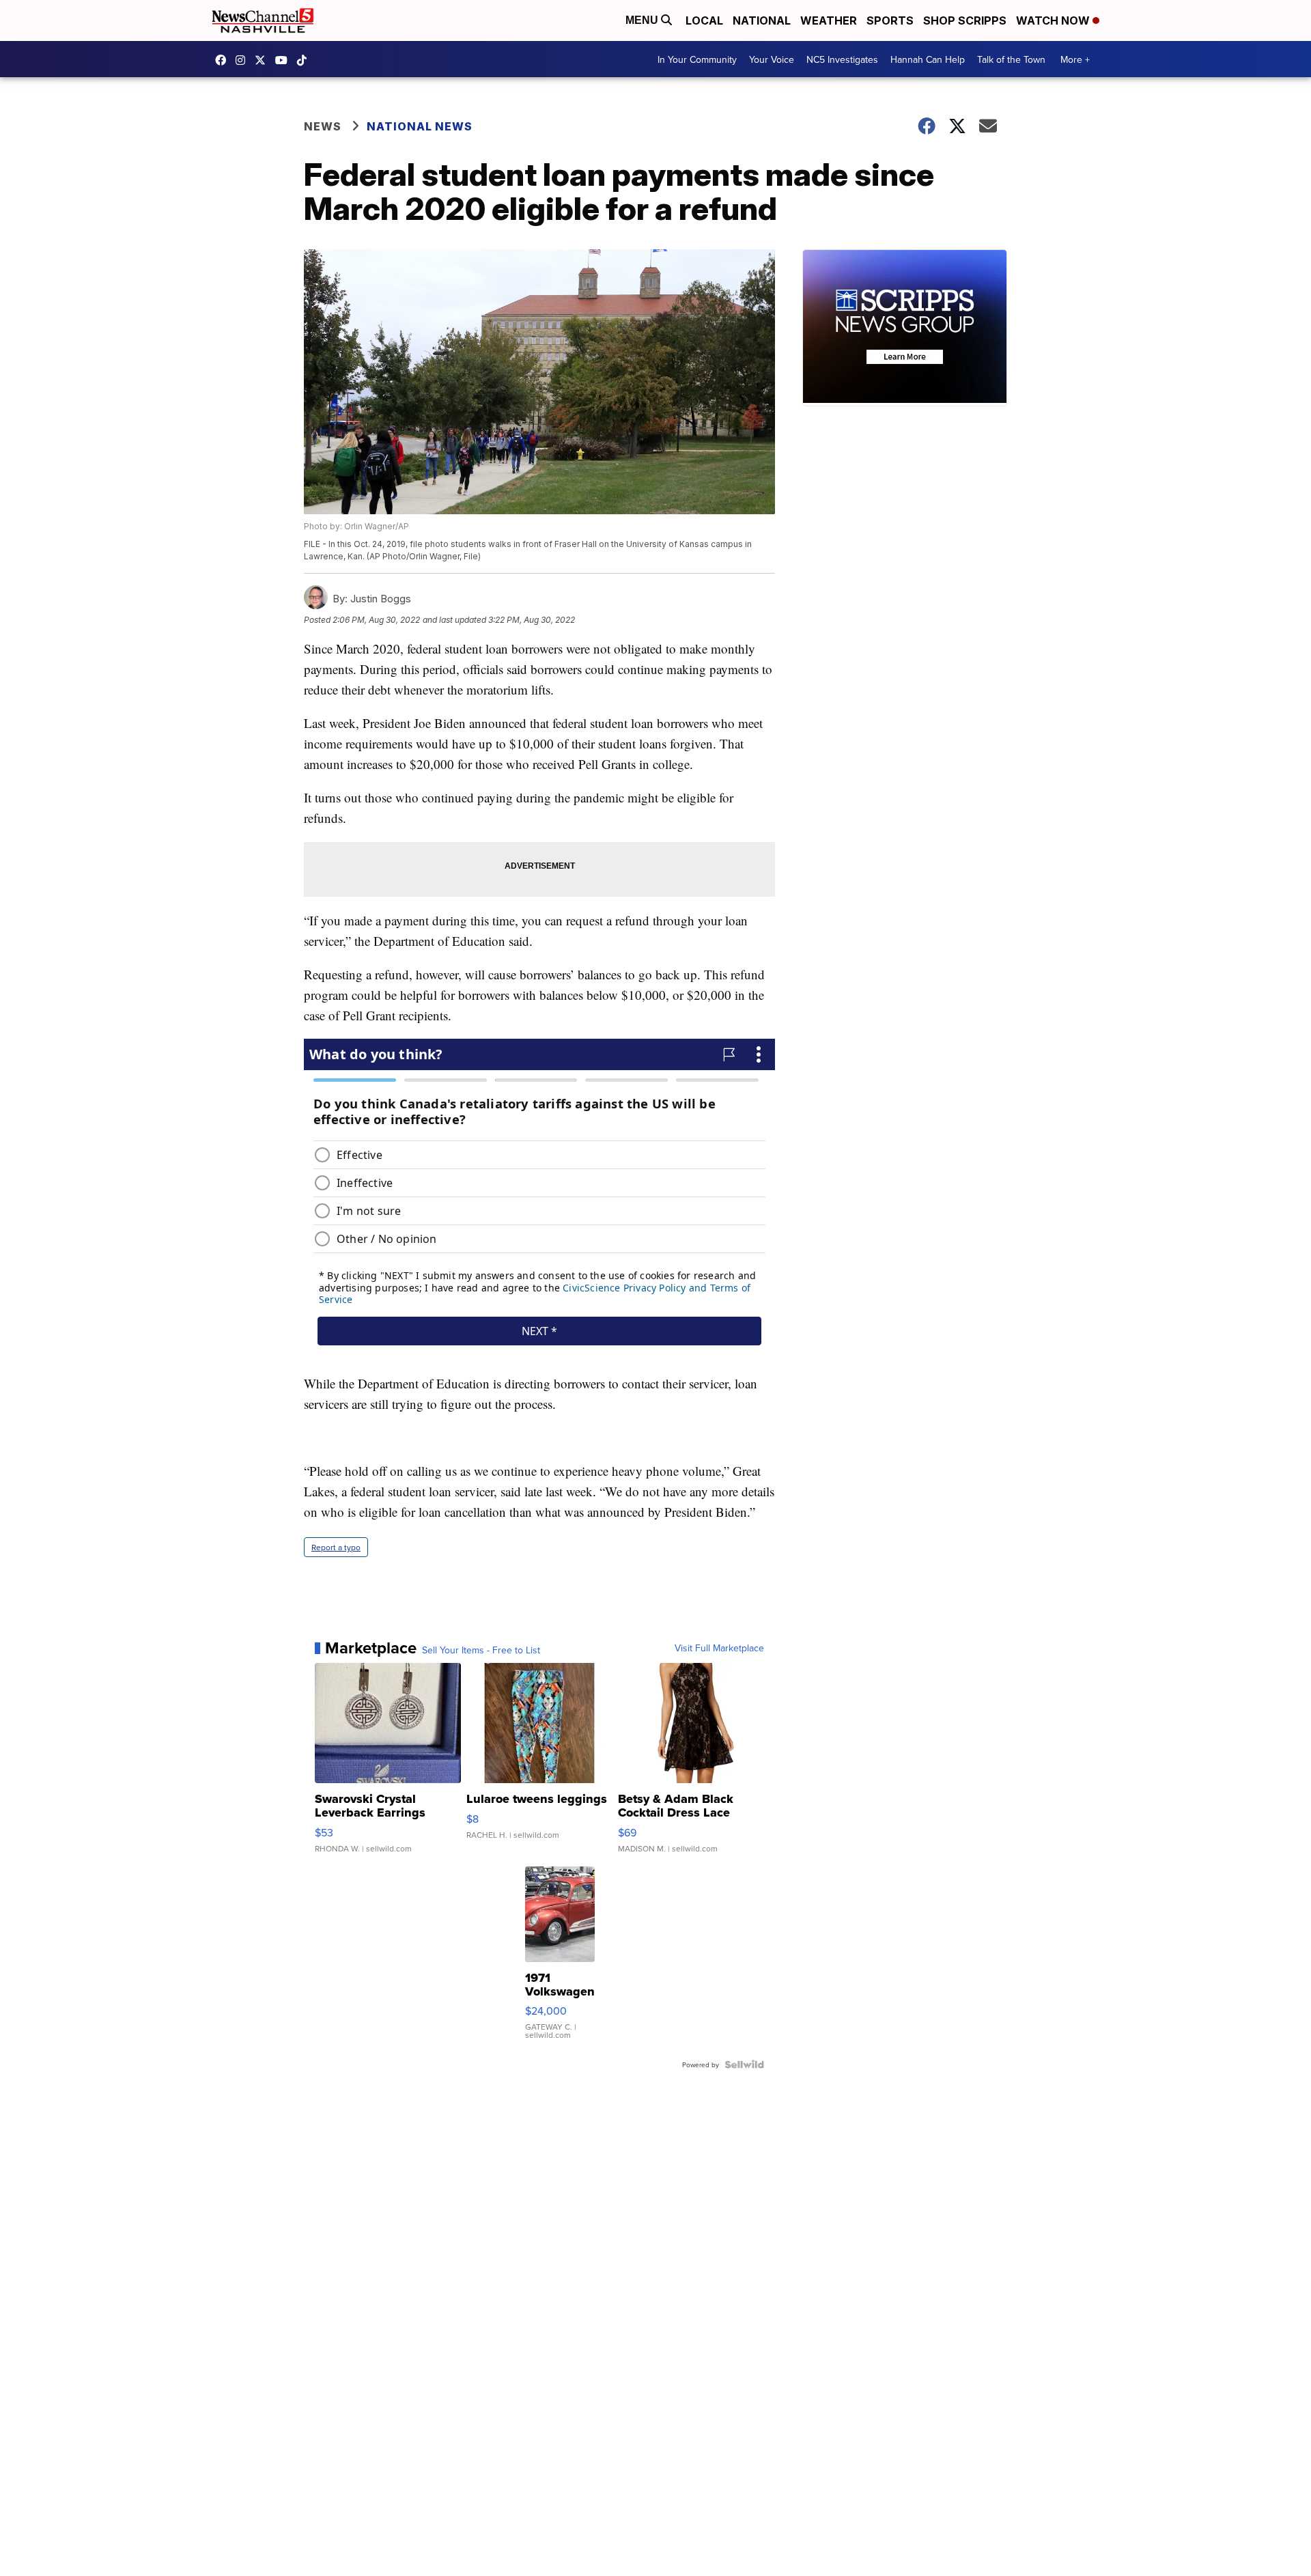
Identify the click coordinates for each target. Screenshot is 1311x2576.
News (323, 126)
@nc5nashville (305, 60)
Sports (890, 20)
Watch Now (1054, 20)
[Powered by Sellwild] (744, 2064)
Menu (643, 20)
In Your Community (697, 59)
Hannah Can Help (928, 59)
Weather (829, 20)
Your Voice (772, 59)
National (762, 20)
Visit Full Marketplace (719, 1648)
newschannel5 (224, 60)
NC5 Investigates (842, 59)
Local (704, 20)
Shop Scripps (965, 20)
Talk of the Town (1011, 59)
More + (1075, 59)
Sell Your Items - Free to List (481, 1650)
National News (420, 126)
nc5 (264, 60)
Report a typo (336, 1547)
